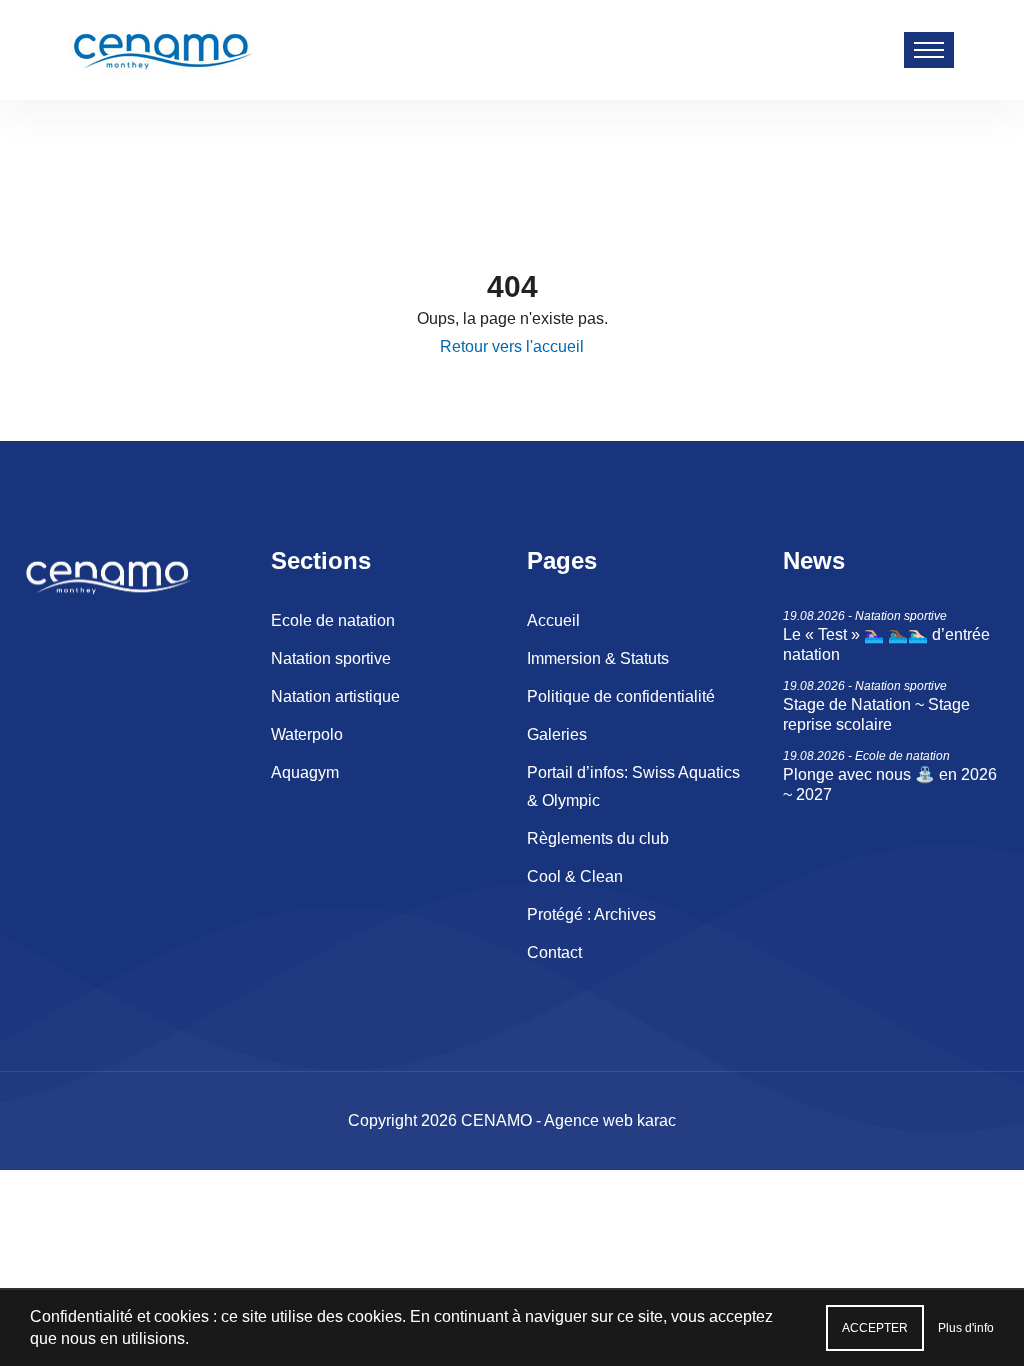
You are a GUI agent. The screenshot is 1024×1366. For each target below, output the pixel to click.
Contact (554, 952)
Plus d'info (966, 1328)
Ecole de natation (333, 620)
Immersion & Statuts (598, 658)
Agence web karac (610, 1120)
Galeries (557, 734)
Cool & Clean (575, 876)
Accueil (553, 620)
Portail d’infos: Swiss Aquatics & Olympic (633, 786)
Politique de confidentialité (621, 696)
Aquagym (305, 772)
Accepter (875, 1328)
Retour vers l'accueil (512, 346)
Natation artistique (335, 696)
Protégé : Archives (591, 914)
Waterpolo (307, 734)
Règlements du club (598, 838)
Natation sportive (331, 658)
